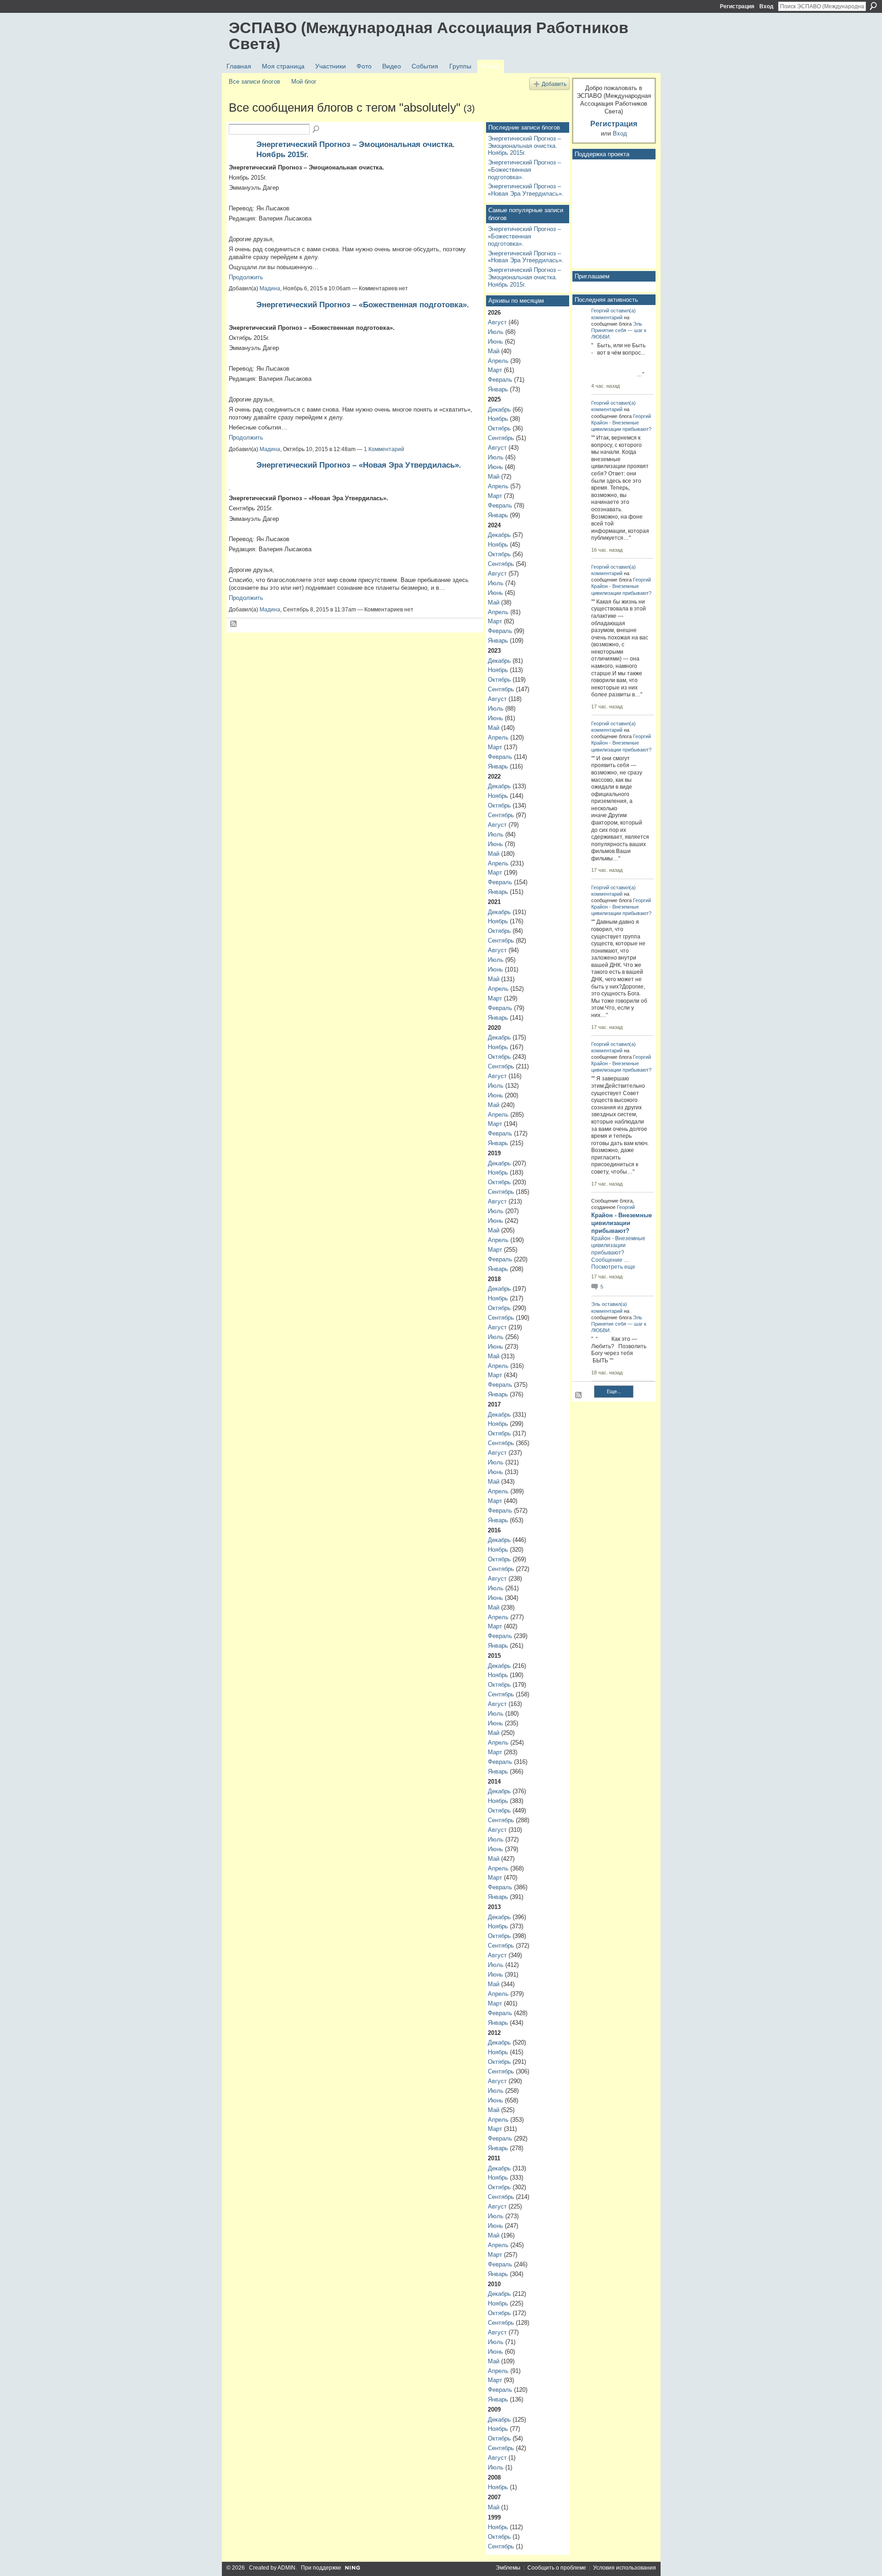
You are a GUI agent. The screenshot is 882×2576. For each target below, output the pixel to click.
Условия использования (625, 2568)
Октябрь (499, 428)
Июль (496, 332)
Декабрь (499, 410)
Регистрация (737, 6)
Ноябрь (498, 419)
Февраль (500, 380)
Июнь (495, 342)
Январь (498, 389)
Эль (638, 324)
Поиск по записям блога (317, 130)
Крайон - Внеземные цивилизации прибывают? (622, 1223)
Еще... (614, 1391)
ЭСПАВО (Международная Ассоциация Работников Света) (429, 36)
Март (495, 370)
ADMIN (286, 2568)
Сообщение (607, 1260)
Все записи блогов (254, 82)
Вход (766, 6)
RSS (234, 624)
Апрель (498, 361)
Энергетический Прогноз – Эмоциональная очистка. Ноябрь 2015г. (524, 146)
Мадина (270, 288)
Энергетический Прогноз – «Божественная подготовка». (363, 305)
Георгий (600, 311)
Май (494, 351)
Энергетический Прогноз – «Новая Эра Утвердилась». (359, 465)
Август (497, 322)
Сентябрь (501, 438)
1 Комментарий (384, 449)
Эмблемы (508, 2568)
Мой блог (304, 82)
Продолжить (246, 277)
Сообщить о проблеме (557, 2568)
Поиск (873, 6)
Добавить (554, 84)
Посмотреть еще (613, 1267)
